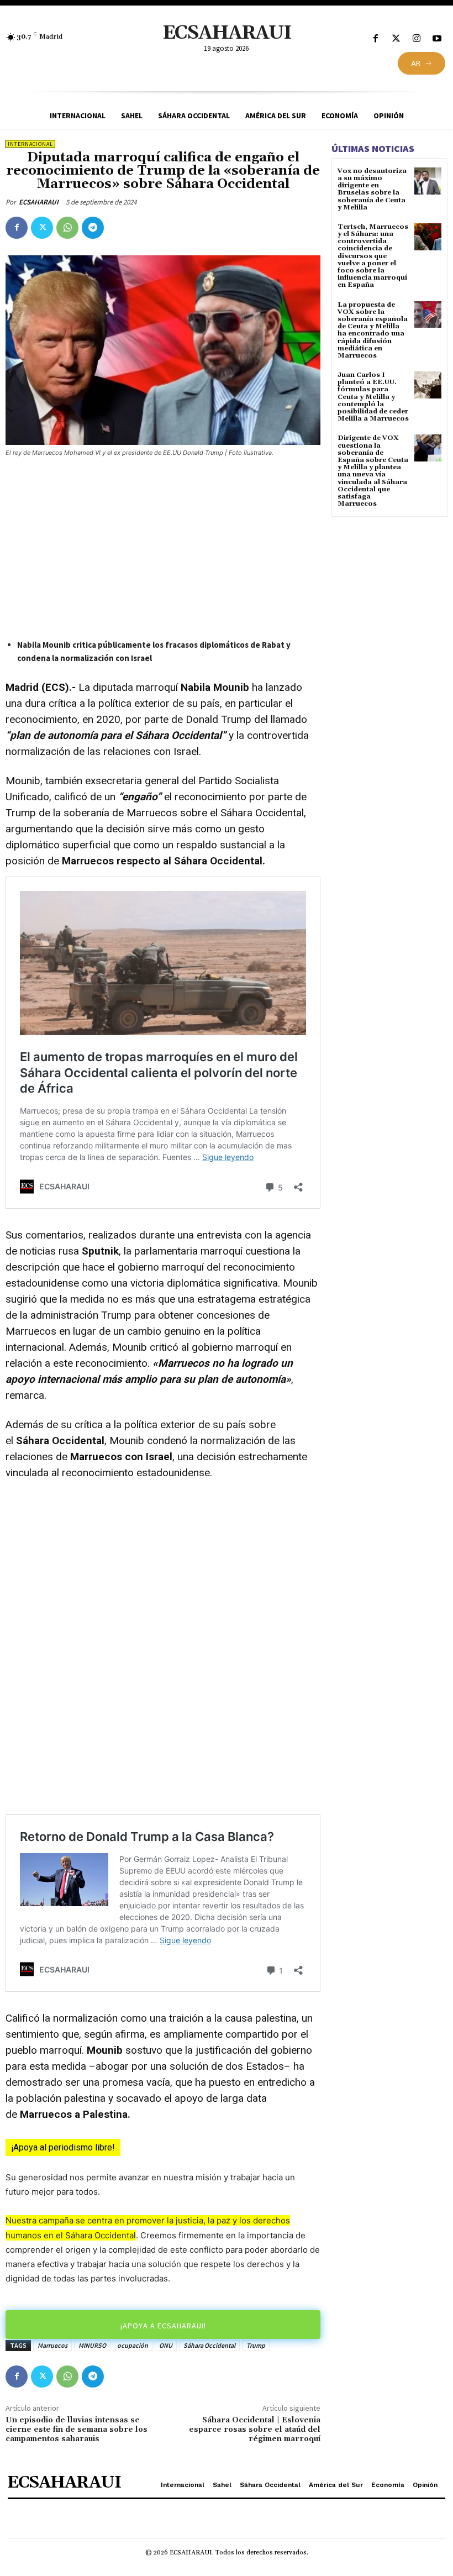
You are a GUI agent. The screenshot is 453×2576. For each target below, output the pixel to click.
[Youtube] (437, 39)
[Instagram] (417, 39)
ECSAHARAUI (39, 202)
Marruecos (52, 2345)
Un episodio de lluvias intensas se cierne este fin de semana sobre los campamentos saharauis (77, 2430)
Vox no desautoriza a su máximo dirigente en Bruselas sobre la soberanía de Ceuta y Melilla (372, 189)
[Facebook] (375, 39)
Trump (256, 2345)
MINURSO (92, 2345)
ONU (166, 2345)
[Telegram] (93, 228)
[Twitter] (396, 39)
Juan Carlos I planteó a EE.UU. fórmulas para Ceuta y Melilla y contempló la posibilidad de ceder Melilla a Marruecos (373, 397)
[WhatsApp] (67, 228)
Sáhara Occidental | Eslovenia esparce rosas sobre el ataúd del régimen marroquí (255, 2430)
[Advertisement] (163, 549)
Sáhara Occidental (209, 2345)
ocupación (133, 2345)
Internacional (30, 144)
